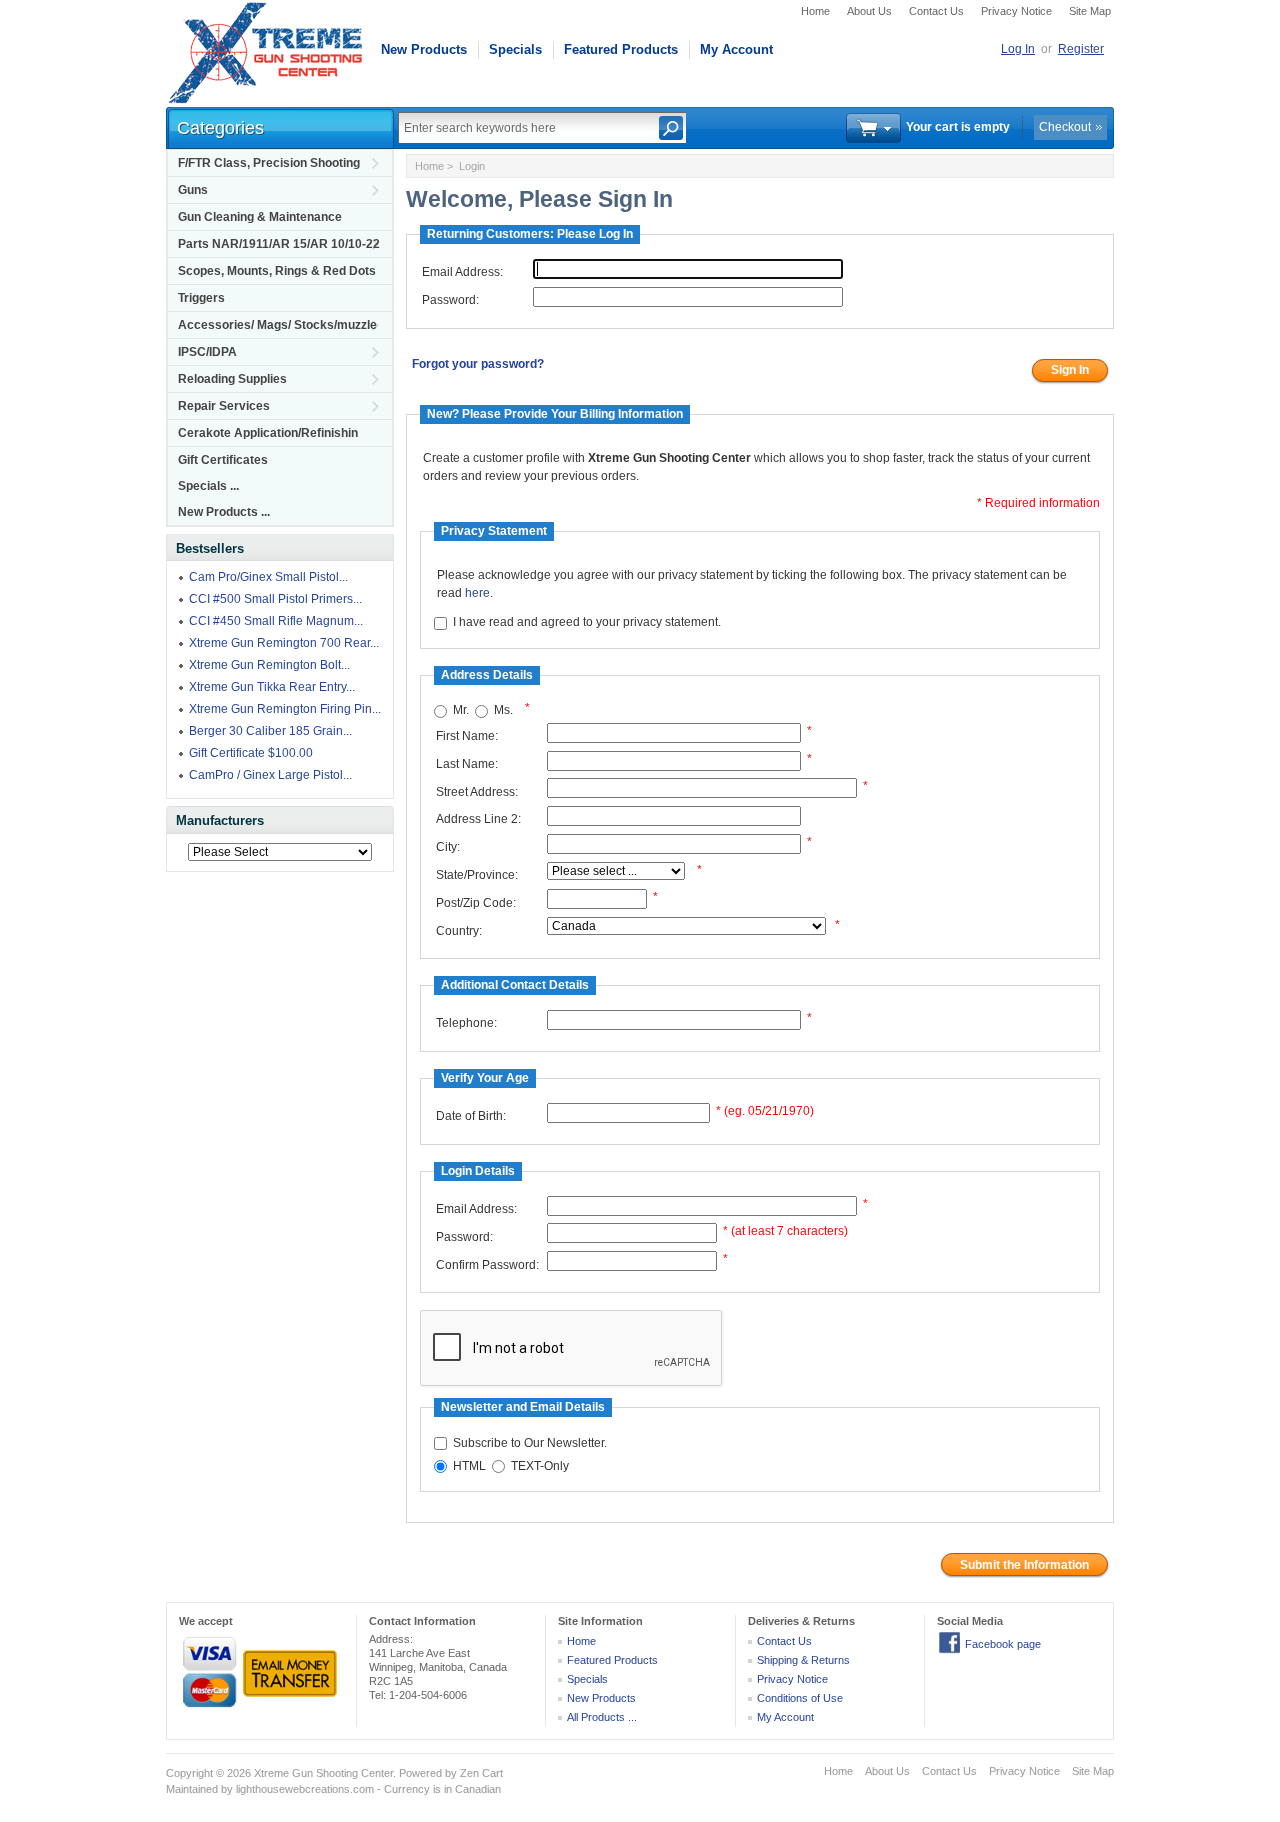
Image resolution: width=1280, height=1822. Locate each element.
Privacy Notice (1016, 11)
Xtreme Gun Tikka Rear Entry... (272, 687)
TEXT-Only (540, 1466)
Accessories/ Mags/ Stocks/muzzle (277, 325)
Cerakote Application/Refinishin (268, 433)
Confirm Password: (487, 1265)
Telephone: (466, 1023)
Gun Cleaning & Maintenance (260, 217)
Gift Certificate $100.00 (251, 753)
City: (448, 847)
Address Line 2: (478, 819)
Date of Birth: (471, 1116)
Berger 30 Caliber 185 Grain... (270, 731)
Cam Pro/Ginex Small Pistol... (268, 577)
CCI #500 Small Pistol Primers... (275, 599)
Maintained (192, 1789)
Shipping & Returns (803, 1660)
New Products (424, 49)
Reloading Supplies (232, 379)
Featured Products (621, 49)
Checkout (1065, 127)
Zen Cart (481, 1773)
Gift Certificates (223, 460)
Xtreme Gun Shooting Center (323, 1773)
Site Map (1090, 11)
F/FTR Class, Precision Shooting (269, 163)
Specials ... (208, 486)
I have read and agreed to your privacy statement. (587, 623)
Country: (459, 931)
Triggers (201, 298)
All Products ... (602, 1717)
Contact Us (936, 11)
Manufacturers (220, 820)
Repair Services (224, 406)
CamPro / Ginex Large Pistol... (270, 775)
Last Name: (467, 764)
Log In (1018, 49)
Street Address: (477, 792)
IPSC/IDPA (207, 352)
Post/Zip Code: (476, 903)
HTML (469, 1466)
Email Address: (462, 272)
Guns (193, 190)
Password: (450, 300)
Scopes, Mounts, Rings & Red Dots (277, 271)
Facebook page (1003, 1644)
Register (1081, 49)
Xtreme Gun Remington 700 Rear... (284, 643)
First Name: (467, 736)
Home (815, 11)
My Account (736, 49)
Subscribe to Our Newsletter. (530, 1443)
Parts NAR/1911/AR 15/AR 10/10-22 (279, 244)
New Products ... (224, 512)
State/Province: (477, 875)
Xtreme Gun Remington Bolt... (269, 665)
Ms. (503, 711)
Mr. (461, 711)
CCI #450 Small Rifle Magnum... (276, 621)
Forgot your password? (478, 364)
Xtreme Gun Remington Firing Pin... (285, 709)
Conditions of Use (800, 1698)
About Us (869, 11)
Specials (515, 49)
